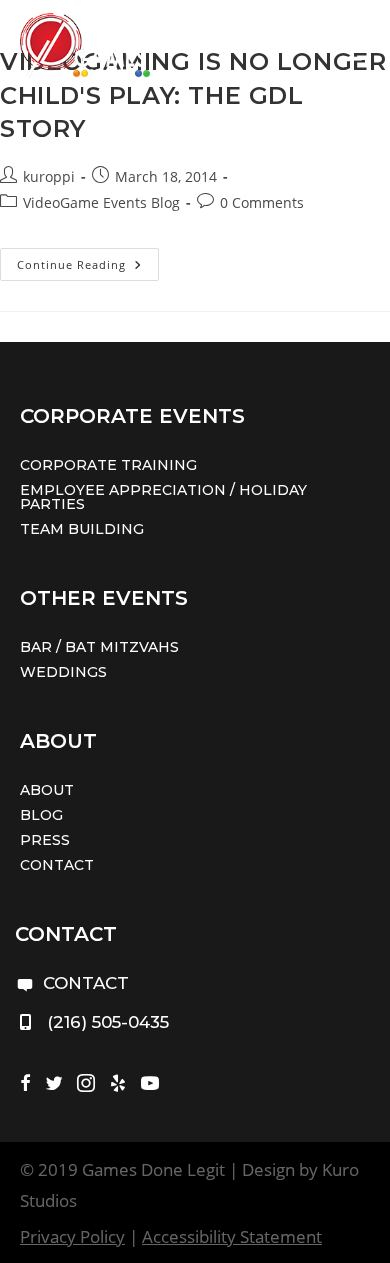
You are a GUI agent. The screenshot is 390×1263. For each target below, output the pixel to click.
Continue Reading (88, 268)
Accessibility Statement (232, 1236)
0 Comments (262, 202)
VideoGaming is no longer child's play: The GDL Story (193, 95)
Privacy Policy (72, 1236)
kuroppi (49, 176)
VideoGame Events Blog (101, 202)
